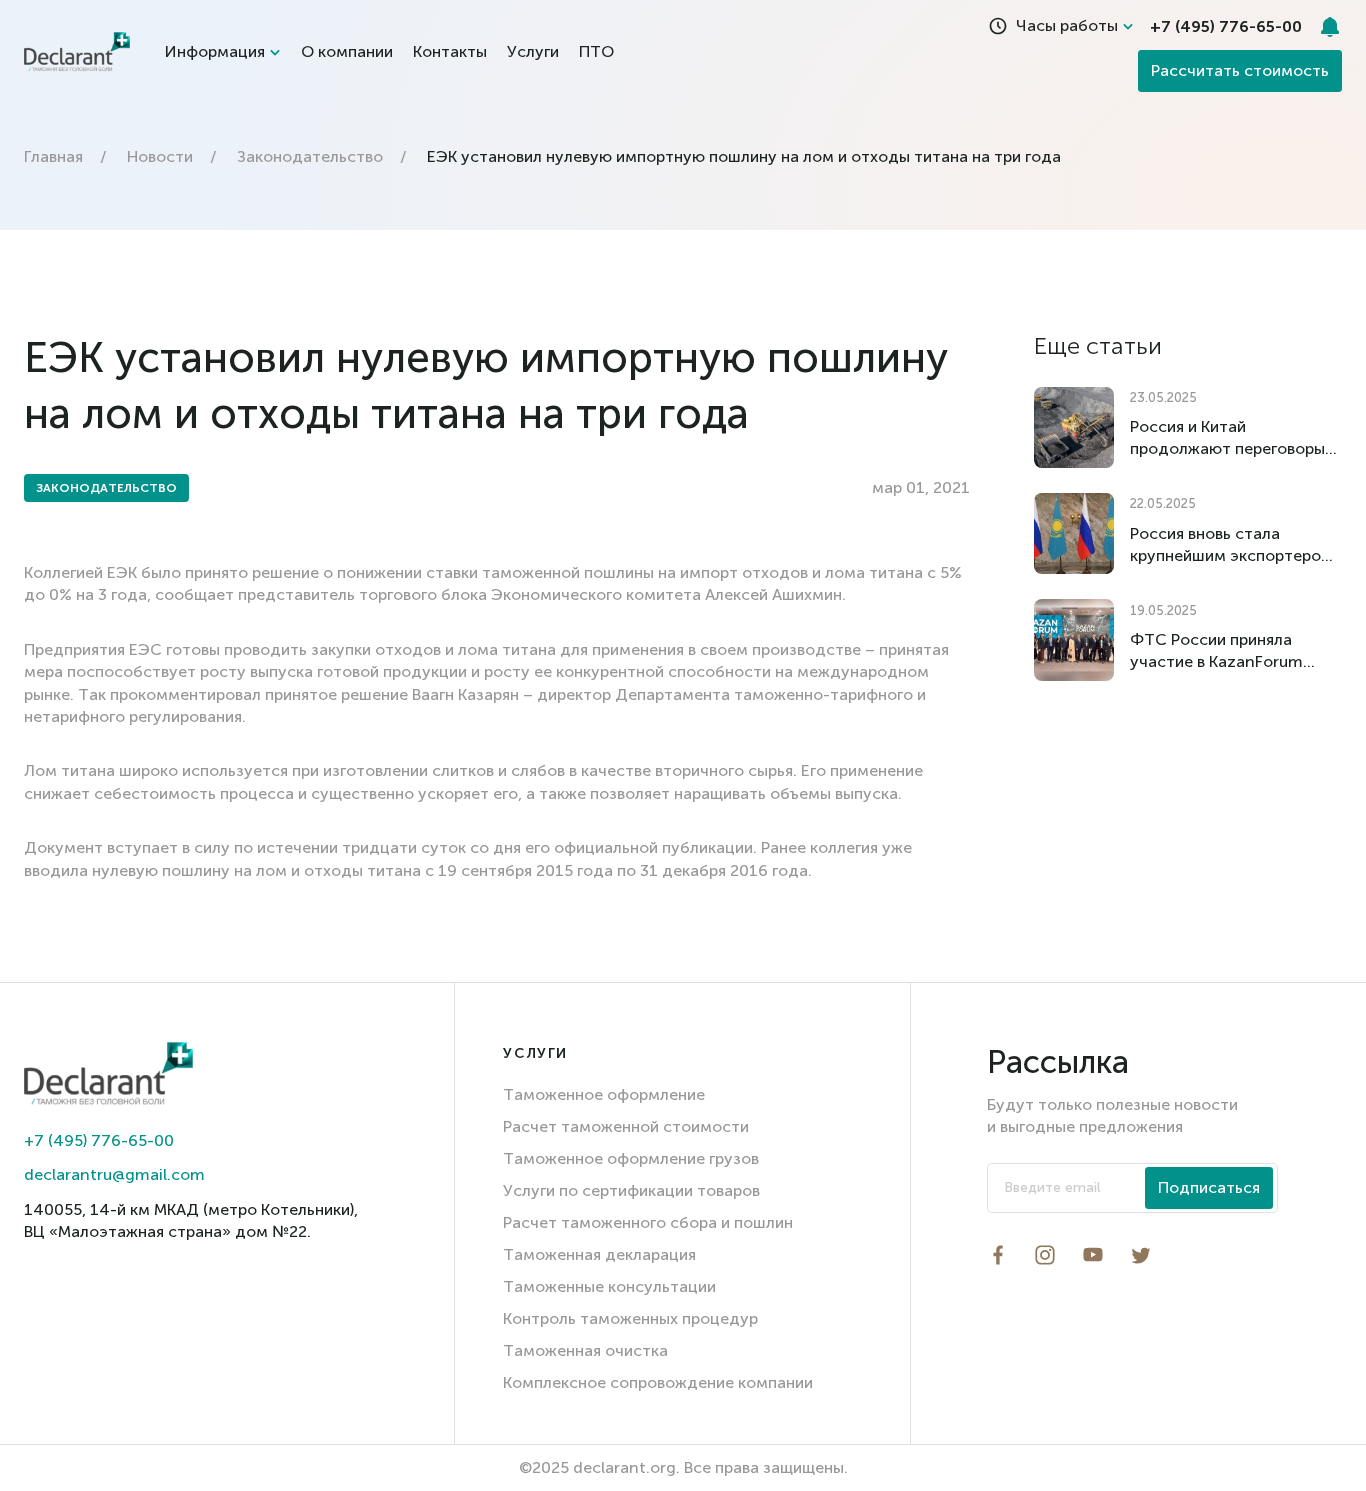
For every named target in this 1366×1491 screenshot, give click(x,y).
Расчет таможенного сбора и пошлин (648, 1222)
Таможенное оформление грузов (631, 1158)
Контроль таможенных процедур (630, 1318)
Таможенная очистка (585, 1350)
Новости (160, 156)
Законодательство (310, 156)
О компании (347, 51)
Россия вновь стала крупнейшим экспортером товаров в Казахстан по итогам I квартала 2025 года (1231, 545)
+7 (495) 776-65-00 (99, 1140)
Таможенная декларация (599, 1254)
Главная (53, 156)
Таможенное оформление (604, 1094)
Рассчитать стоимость (1240, 70)
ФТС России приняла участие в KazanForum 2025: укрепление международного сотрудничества (1216, 651)
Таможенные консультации (609, 1286)
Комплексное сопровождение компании (658, 1382)
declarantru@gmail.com (114, 1174)
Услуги (533, 51)
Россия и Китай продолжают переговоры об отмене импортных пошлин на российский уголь (1227, 438)
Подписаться (1209, 1187)
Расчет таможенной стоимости (626, 1126)
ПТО (596, 51)
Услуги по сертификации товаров (631, 1190)
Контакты (450, 51)
